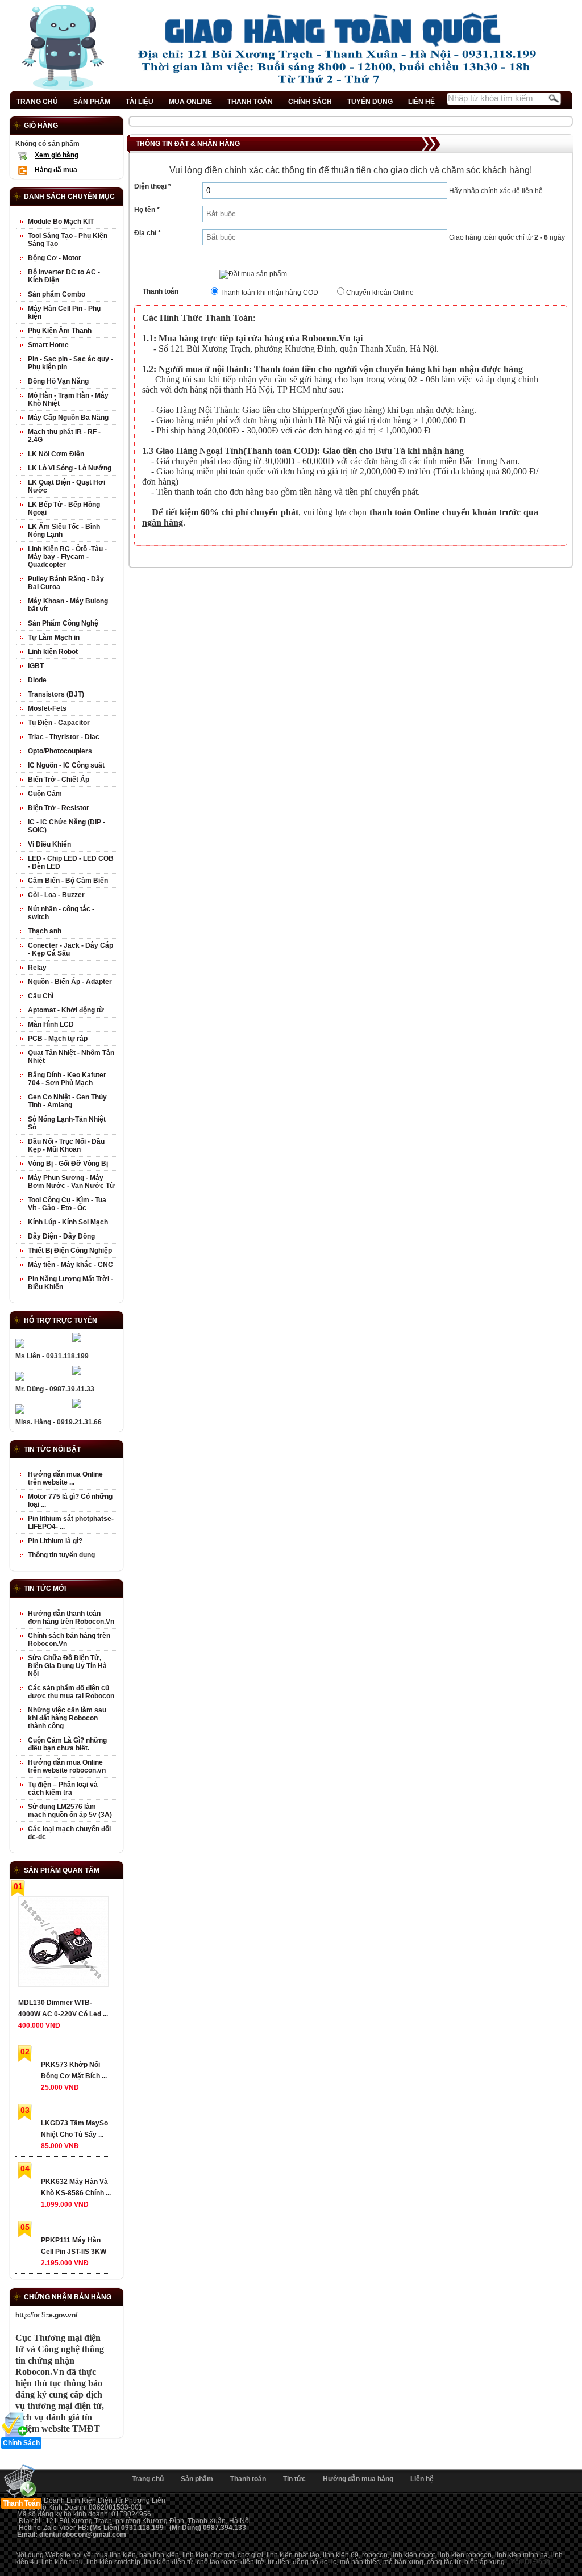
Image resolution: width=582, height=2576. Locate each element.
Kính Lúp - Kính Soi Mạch (68, 1222)
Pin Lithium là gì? (55, 1541)
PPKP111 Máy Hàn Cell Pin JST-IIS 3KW (74, 2246)
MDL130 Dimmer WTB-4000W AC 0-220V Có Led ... (63, 2008)
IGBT (36, 666)
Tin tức (294, 2479)
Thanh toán (248, 2479)
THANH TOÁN (250, 102)
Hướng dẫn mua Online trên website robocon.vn (67, 1766)
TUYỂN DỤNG (370, 102)
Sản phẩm (197, 2479)
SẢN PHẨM (92, 102)
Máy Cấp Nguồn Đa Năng (68, 418)
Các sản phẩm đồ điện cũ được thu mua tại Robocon (71, 1692)
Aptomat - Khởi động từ (66, 1010)
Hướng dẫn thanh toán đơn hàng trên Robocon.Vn (71, 1618)
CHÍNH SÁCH (310, 102)
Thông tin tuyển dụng (61, 1555)
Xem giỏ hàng (57, 155)
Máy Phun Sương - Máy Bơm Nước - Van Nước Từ (71, 1182)
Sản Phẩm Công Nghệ (63, 623)
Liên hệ (422, 2479)
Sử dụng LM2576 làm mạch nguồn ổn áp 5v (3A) (70, 1811)
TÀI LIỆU (140, 102)
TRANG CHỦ (37, 102)
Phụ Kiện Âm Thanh (60, 331)
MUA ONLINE (190, 102)
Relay (37, 968)
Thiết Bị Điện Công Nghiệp (70, 1251)
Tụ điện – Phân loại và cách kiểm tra (63, 1789)
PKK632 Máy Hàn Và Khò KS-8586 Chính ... (76, 2187)
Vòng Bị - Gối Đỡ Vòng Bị (68, 1164)
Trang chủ (148, 2479)
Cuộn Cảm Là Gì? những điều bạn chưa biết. (67, 1744)
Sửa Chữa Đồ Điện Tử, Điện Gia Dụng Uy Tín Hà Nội (67, 1666)
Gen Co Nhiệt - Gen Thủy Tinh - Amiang (67, 1101)
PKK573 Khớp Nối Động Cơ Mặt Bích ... (74, 2070)
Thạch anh (45, 931)
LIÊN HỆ (421, 102)
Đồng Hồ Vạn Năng (58, 381)
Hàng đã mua (56, 170)
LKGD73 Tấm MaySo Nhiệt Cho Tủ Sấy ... (74, 2129)
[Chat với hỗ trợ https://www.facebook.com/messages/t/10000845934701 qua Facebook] (77, 1340)
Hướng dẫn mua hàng (358, 2479)
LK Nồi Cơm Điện (56, 454)
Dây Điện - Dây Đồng (61, 1236)
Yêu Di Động (530, 2562)
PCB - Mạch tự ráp (58, 1039)
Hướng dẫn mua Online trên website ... (65, 1478)
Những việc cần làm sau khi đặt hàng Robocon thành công (67, 1718)
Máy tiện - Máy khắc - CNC (70, 1265)
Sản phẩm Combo (57, 294)
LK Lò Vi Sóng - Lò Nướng (70, 468)
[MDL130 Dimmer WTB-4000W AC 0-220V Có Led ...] (63, 1944)
